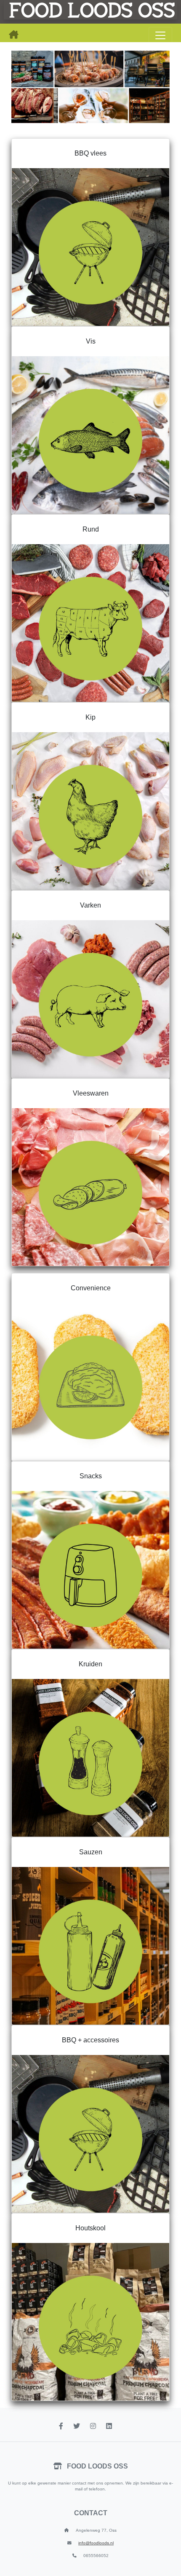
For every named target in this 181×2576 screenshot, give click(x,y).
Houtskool (90, 2228)
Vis (91, 341)
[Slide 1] (90, 120)
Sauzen (91, 1852)
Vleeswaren (91, 1093)
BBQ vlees (90, 153)
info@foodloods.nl (96, 2543)
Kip (90, 717)
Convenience (91, 1288)
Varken (90, 905)
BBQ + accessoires (90, 2040)
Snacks (91, 1476)
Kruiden (90, 1664)
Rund (91, 529)
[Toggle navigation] (160, 35)
